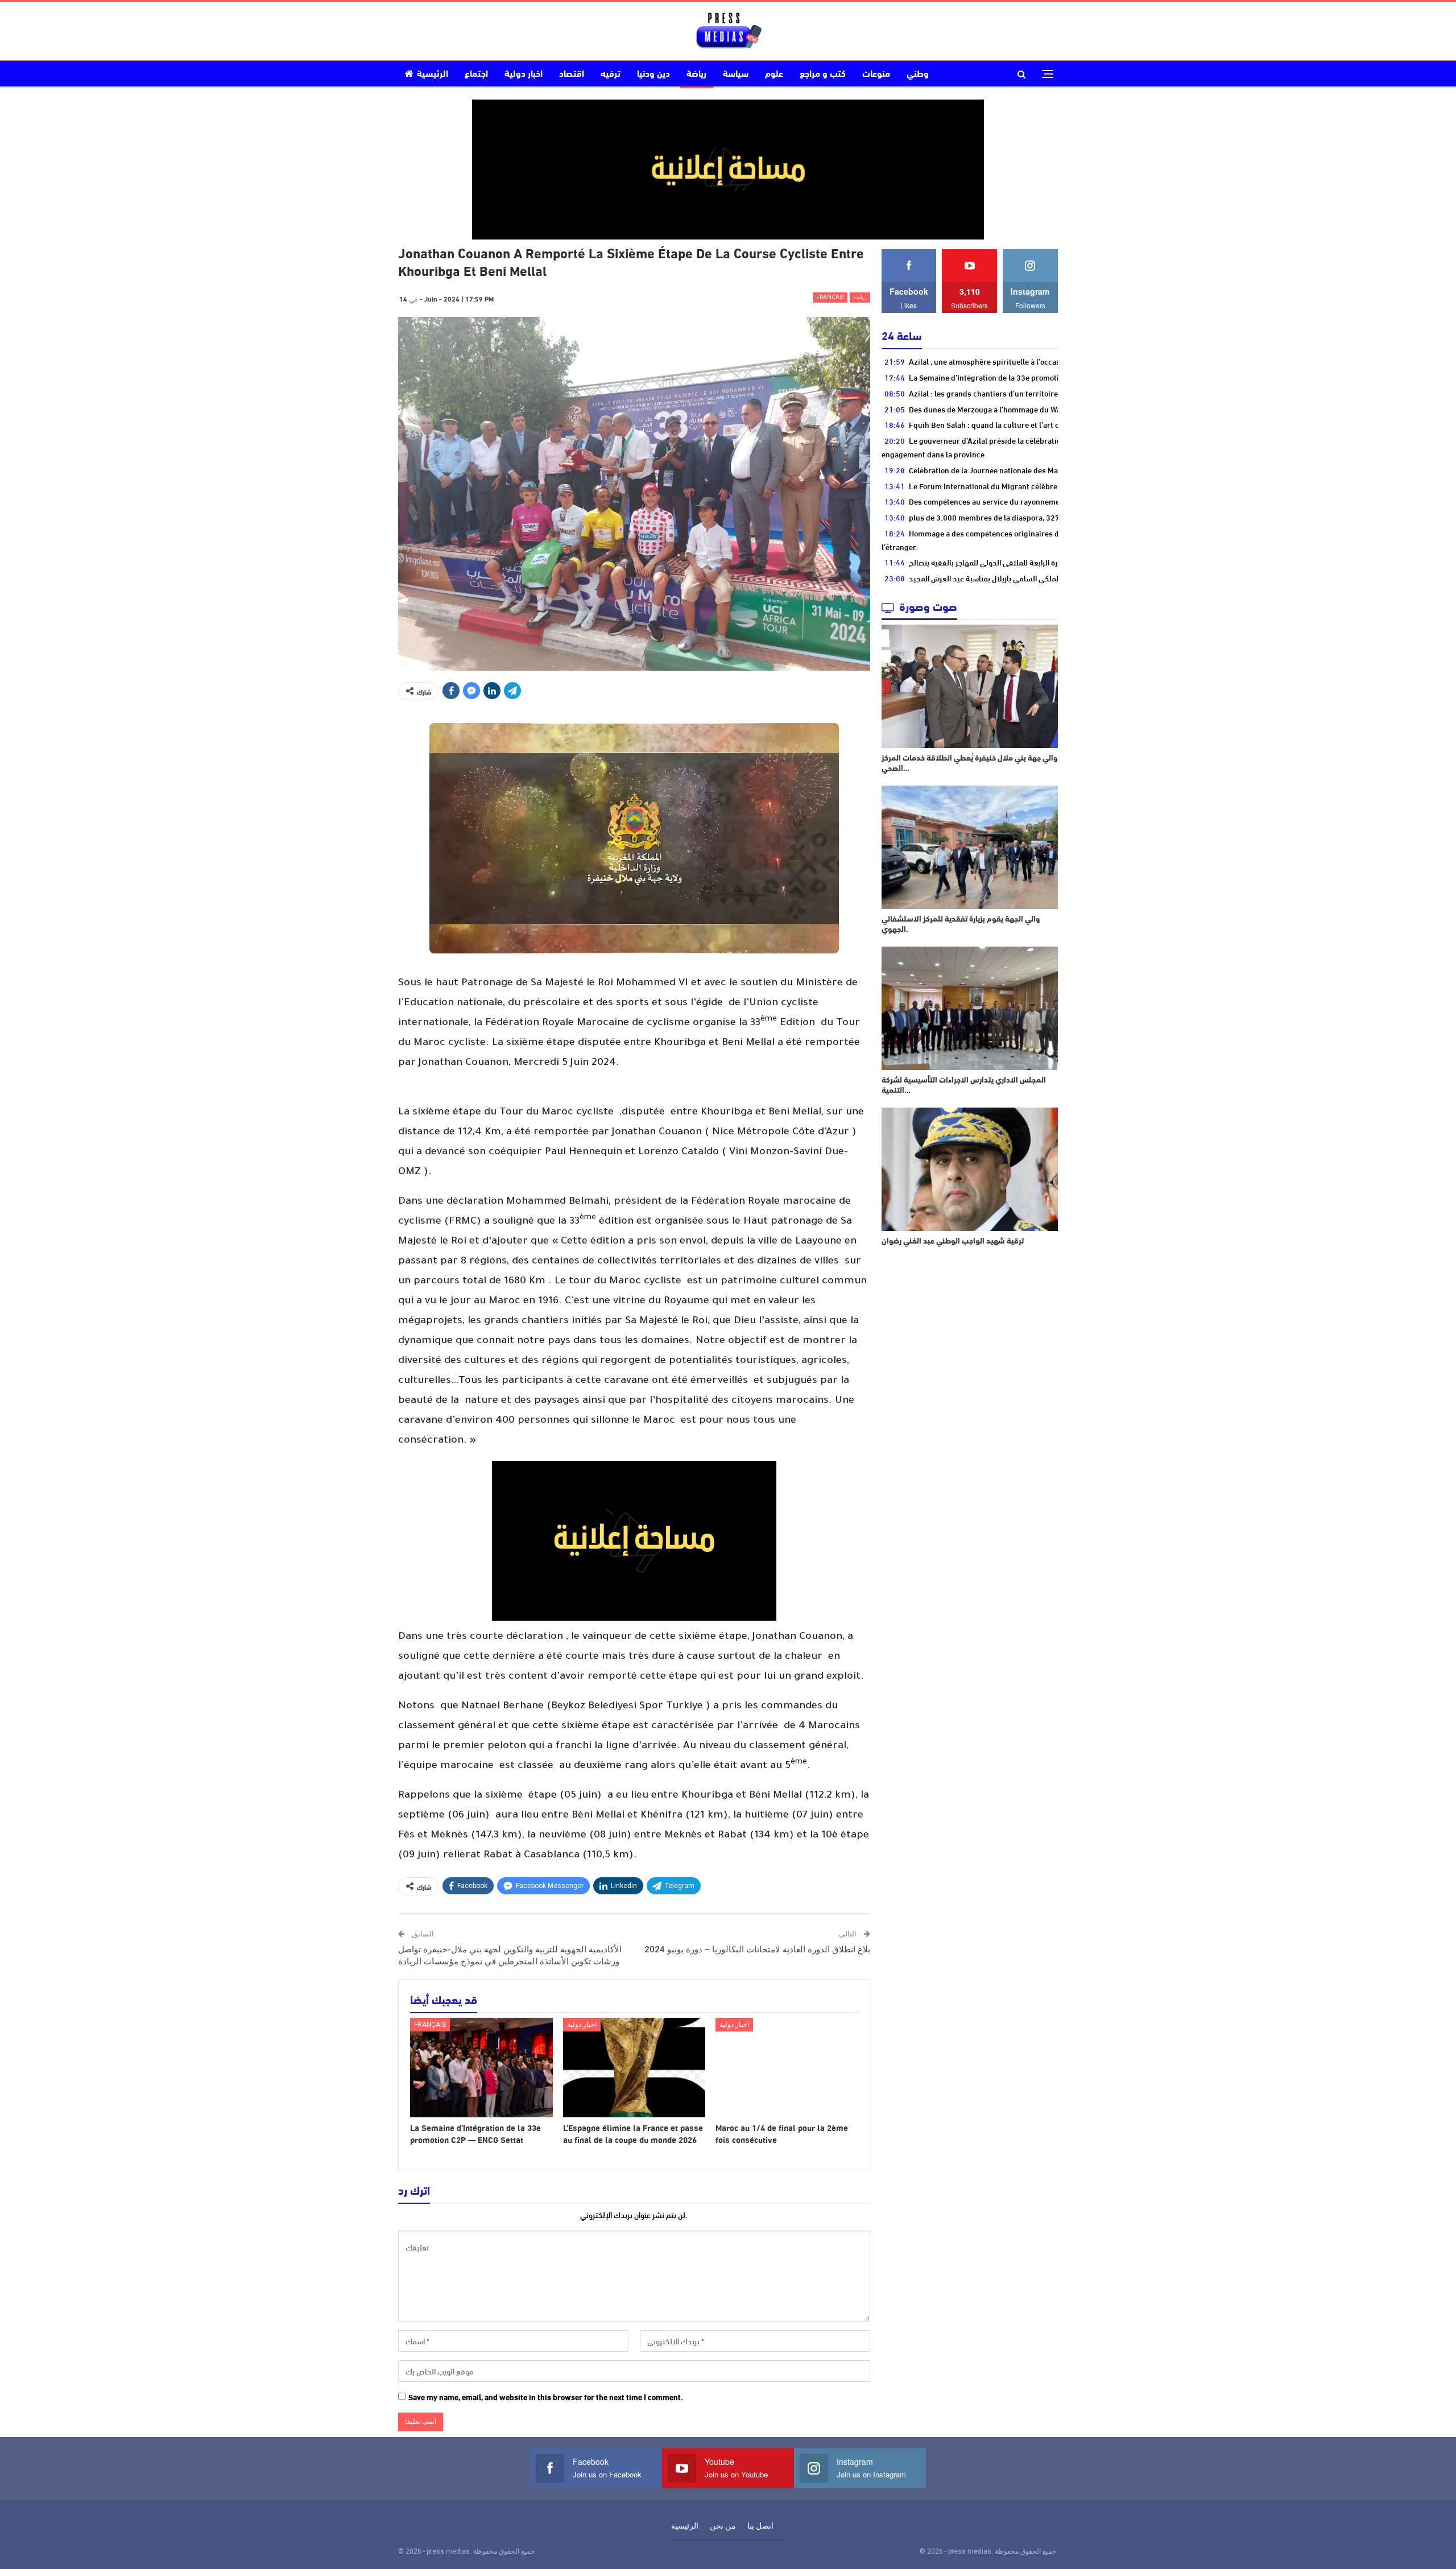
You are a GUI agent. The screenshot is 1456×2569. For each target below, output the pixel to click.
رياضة (696, 75)
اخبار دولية (524, 75)
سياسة (736, 75)
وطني (918, 75)
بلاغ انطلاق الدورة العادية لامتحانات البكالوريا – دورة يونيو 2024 (757, 1950)
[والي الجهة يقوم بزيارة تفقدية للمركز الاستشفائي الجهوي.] (970, 847)
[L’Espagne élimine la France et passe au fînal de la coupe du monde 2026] (634, 2068)
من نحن (723, 2526)
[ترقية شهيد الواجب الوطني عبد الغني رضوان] (970, 1169)
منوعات (876, 75)
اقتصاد (572, 75)
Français (830, 297)
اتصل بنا (760, 2526)
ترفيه (611, 75)
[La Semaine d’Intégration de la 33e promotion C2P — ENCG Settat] (481, 2068)
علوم (774, 75)
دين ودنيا (653, 75)
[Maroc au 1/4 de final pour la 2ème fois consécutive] (787, 2068)
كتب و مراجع (823, 75)
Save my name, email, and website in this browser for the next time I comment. (546, 2397)
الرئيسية (433, 75)
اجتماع (476, 75)
